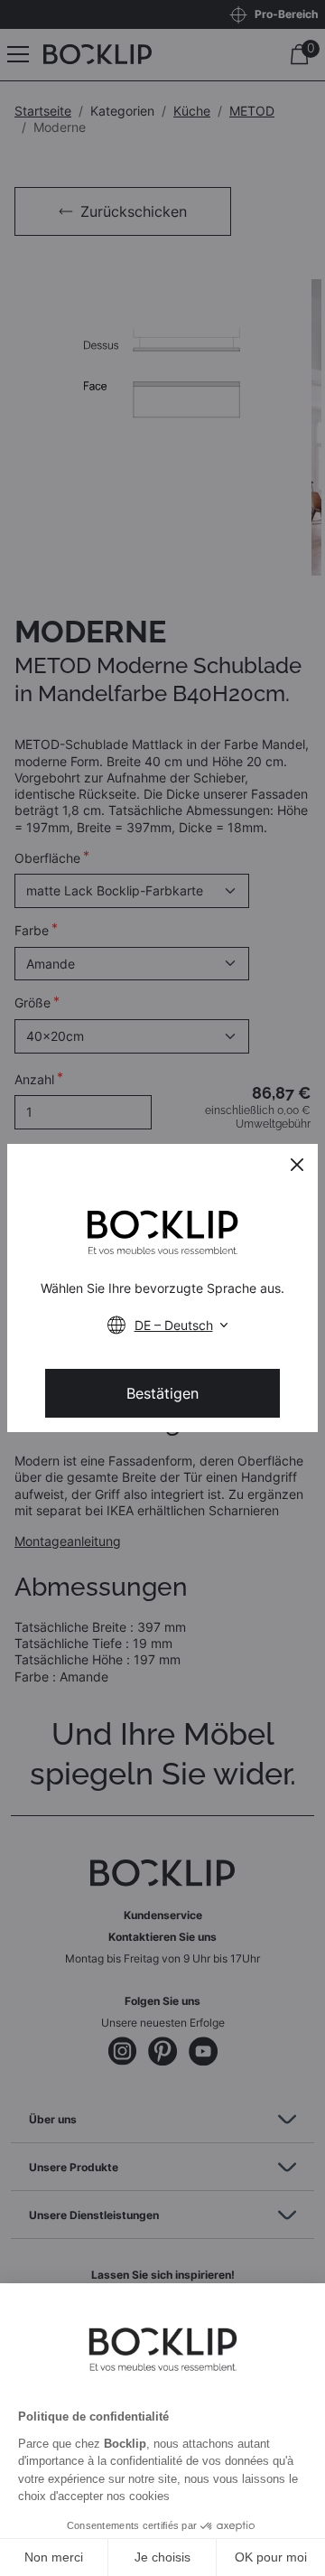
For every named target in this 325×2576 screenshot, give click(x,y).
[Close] (297, 1165)
